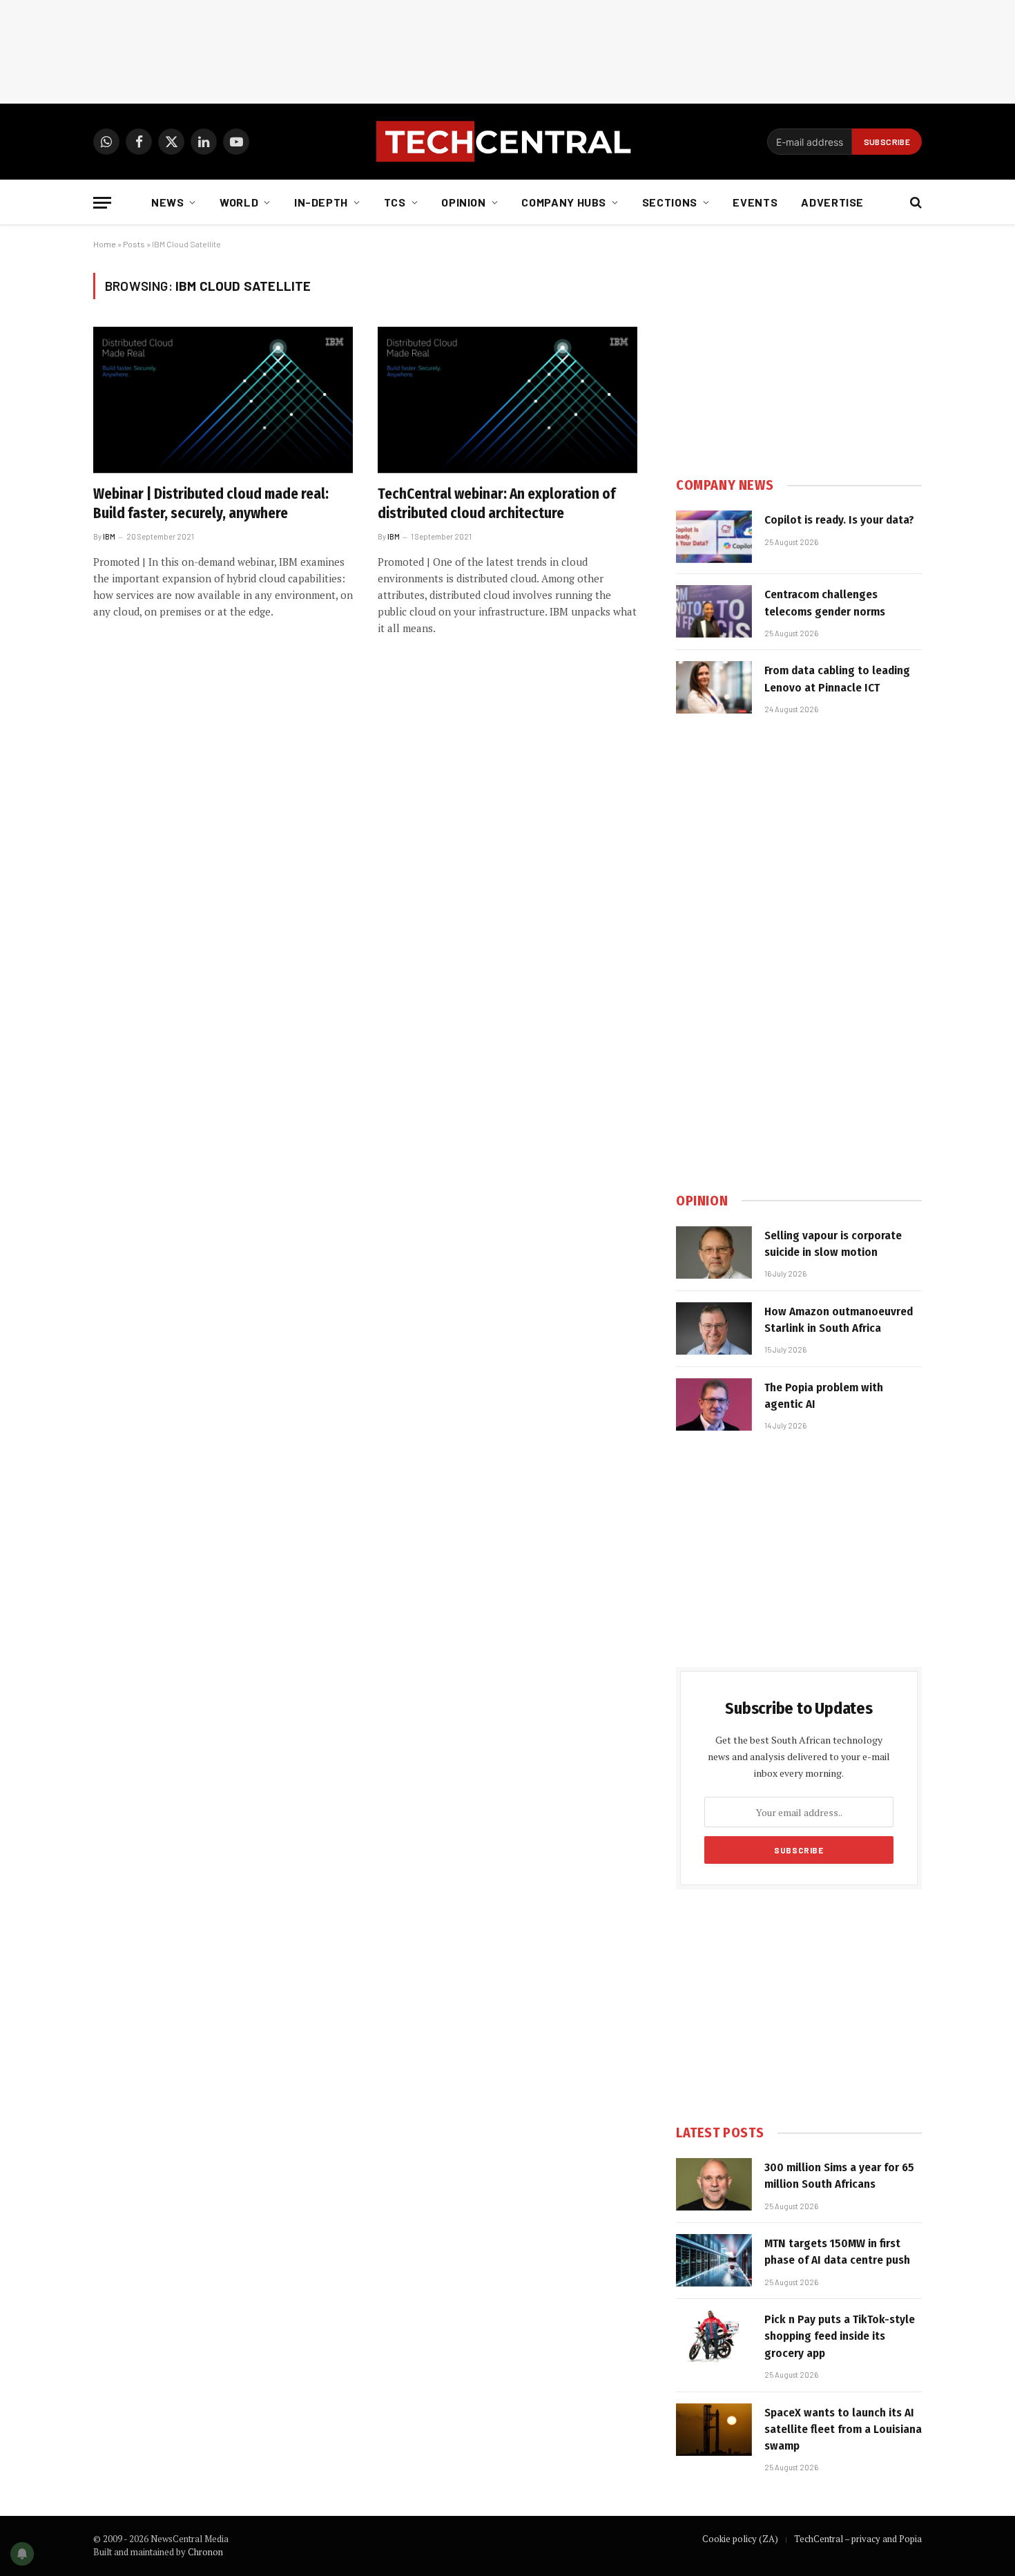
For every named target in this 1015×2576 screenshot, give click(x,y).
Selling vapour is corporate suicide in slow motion (833, 1244)
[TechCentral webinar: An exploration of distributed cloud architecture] (507, 400)
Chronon (205, 2552)
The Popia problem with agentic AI (824, 1396)
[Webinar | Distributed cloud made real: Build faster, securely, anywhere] (223, 400)
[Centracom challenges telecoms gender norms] (714, 611)
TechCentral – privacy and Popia (858, 2539)
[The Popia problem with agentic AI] (714, 1404)
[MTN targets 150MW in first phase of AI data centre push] (714, 2260)
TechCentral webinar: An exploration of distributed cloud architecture (496, 504)
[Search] (915, 203)
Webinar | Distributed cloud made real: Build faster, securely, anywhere (211, 504)
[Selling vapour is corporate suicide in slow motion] (714, 1252)
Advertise (832, 202)
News (168, 202)
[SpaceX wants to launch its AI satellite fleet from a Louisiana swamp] (714, 2430)
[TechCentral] (507, 142)
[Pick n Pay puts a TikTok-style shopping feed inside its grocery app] (714, 2336)
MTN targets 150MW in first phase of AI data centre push (837, 2252)
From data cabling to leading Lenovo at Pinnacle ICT (837, 679)
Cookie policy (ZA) (740, 2539)
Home (105, 244)
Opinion (463, 202)
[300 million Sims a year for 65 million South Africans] (714, 2184)
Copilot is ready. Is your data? (839, 520)
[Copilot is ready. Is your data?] (714, 537)
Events (755, 202)
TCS (395, 202)
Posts (134, 244)
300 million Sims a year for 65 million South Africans (839, 2176)
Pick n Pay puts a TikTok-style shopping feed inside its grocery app (840, 2336)
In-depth (321, 202)
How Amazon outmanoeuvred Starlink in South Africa (839, 1320)
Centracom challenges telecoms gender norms (825, 603)
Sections (670, 202)
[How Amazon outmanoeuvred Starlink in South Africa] (714, 1328)
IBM (109, 536)
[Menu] (102, 203)
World (239, 202)
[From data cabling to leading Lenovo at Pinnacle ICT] (714, 687)
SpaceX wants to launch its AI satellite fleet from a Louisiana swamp (843, 2430)
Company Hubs (564, 202)
